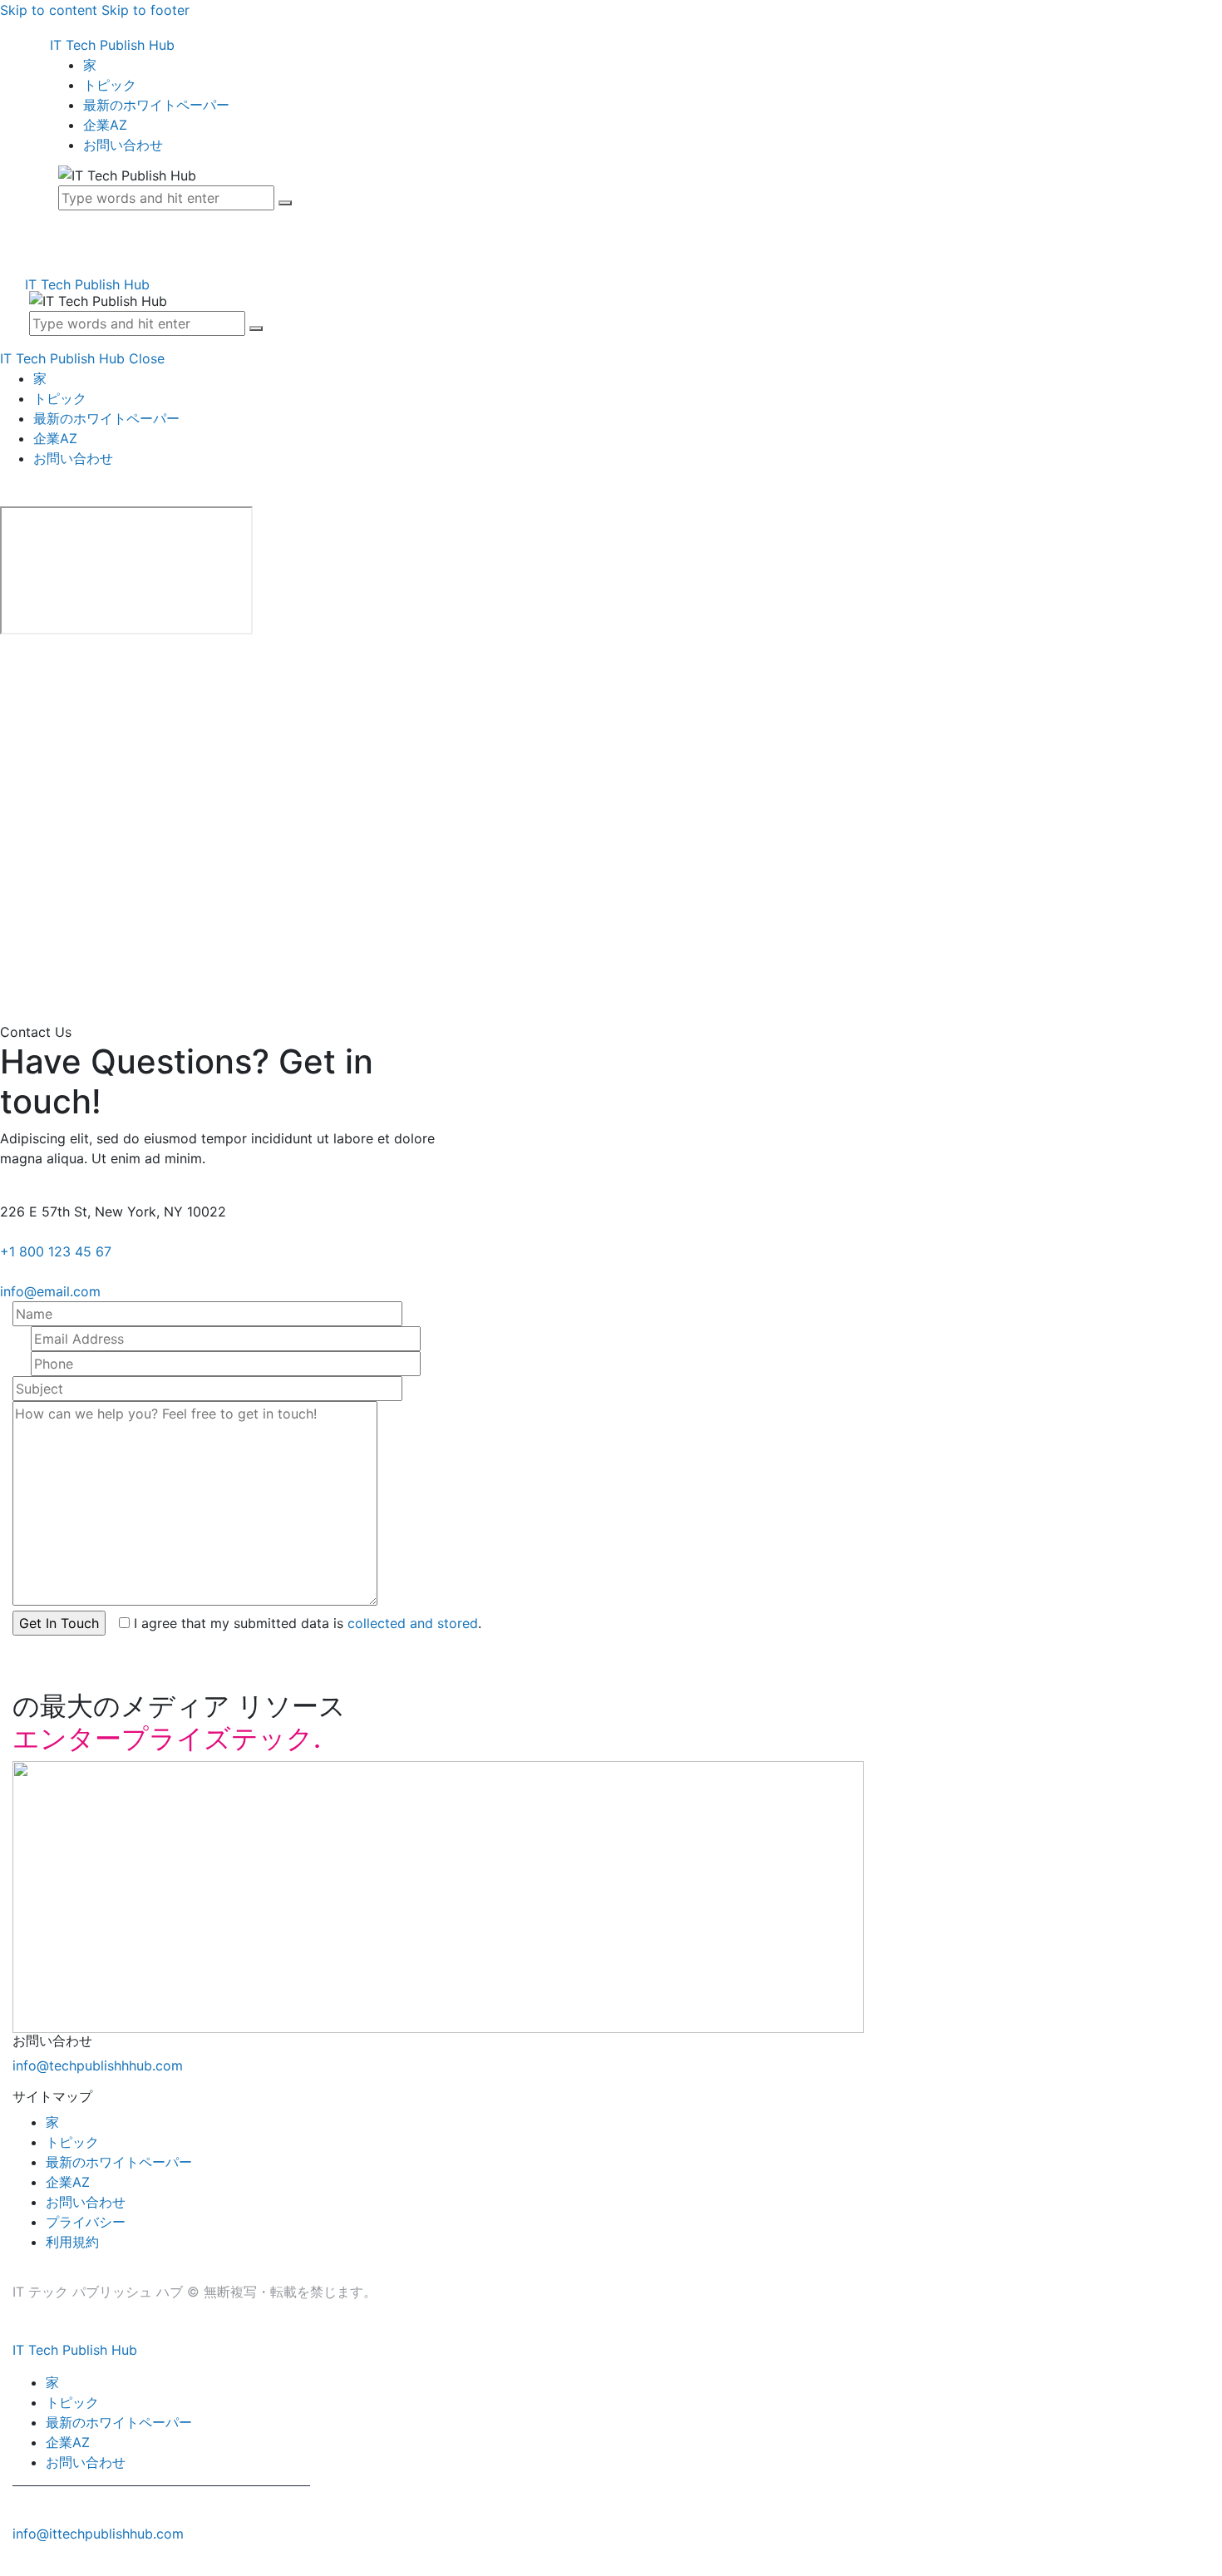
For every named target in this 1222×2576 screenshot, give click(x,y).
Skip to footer (145, 10)
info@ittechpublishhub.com (98, 2534)
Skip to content (49, 10)
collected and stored (413, 1623)
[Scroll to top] (9, 2566)
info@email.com (50, 1291)
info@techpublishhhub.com (98, 2065)
